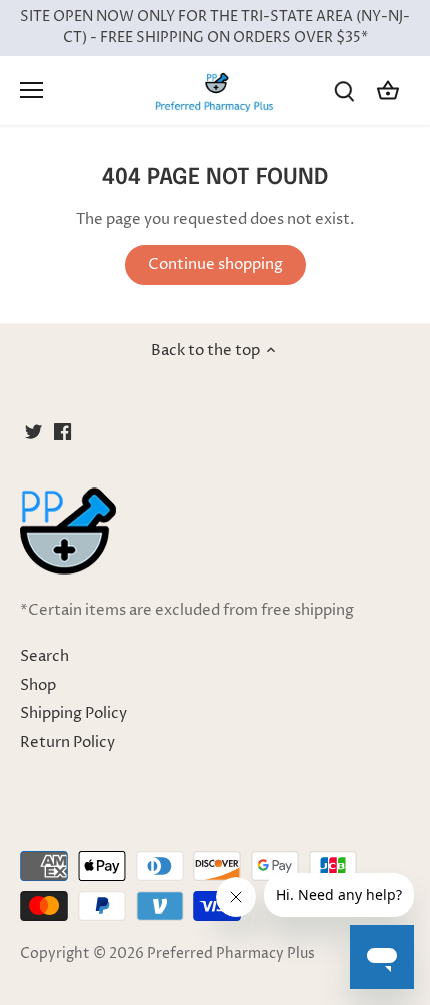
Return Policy (67, 742)
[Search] (344, 90)
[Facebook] (62, 430)
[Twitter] (33, 430)
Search (44, 656)
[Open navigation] (31, 90)
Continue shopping (215, 264)
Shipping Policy (73, 713)
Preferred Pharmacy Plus (231, 954)
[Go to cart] (388, 90)
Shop (38, 685)
